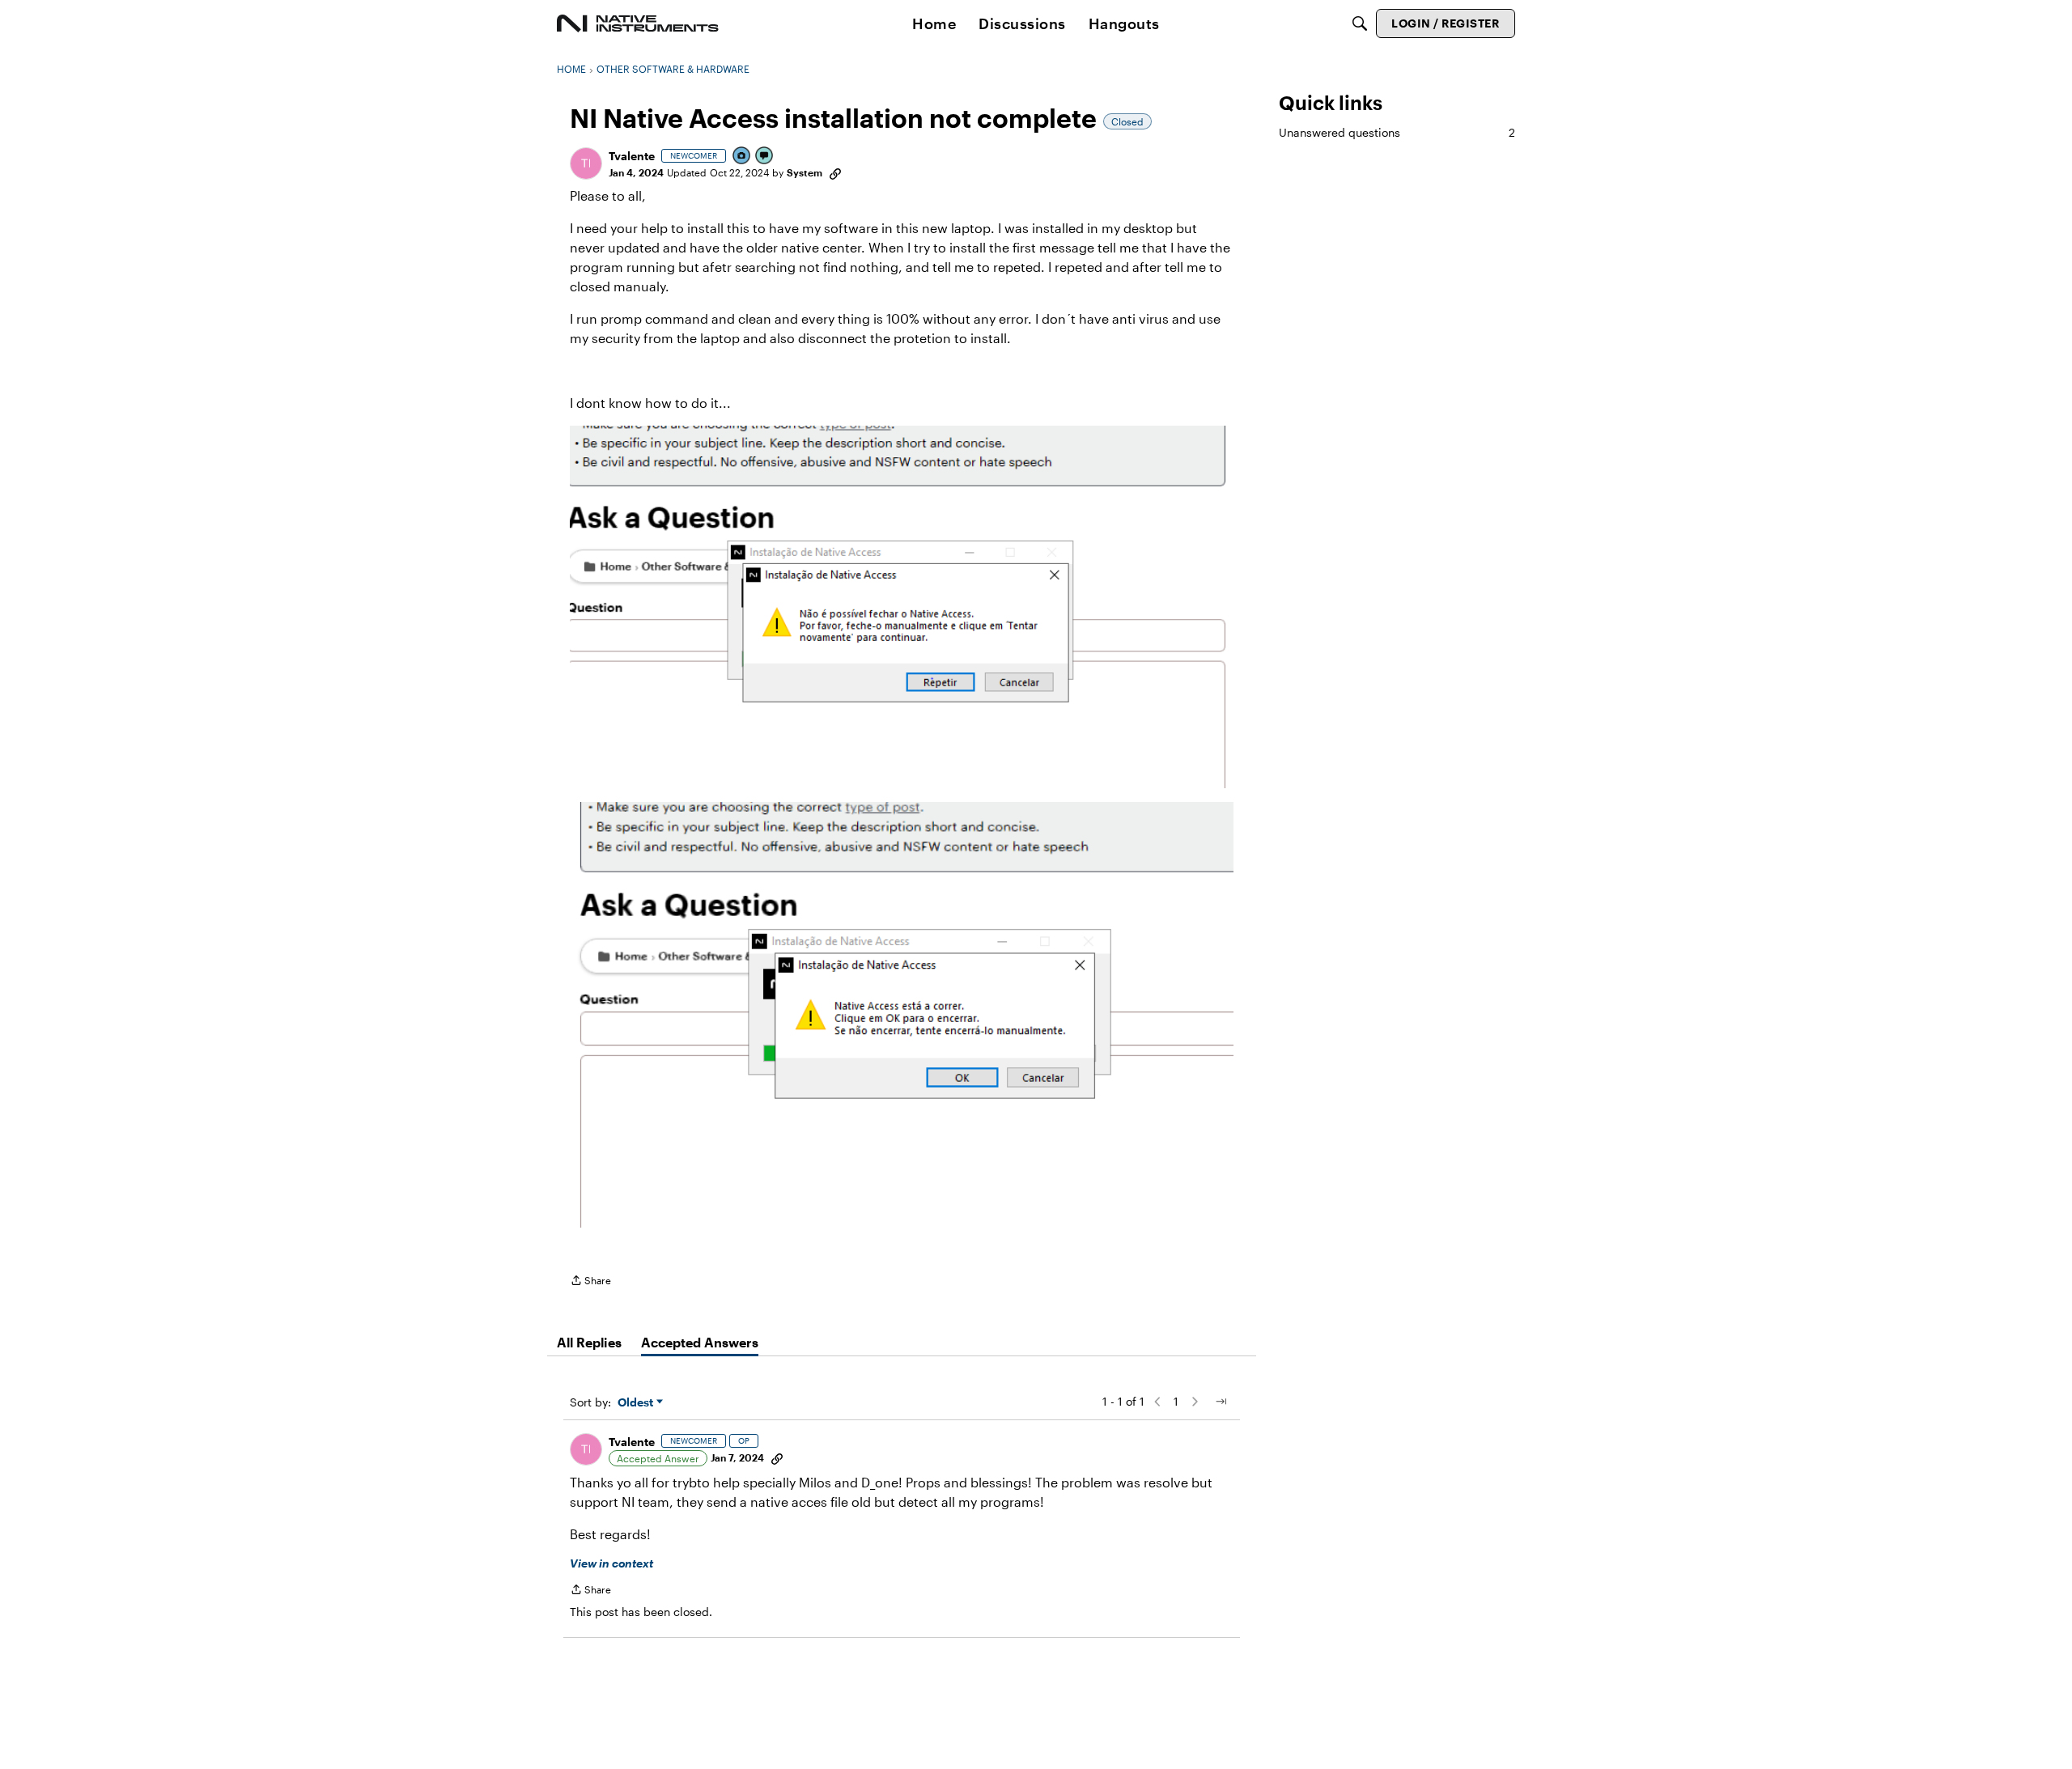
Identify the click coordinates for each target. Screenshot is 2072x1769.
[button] (586, 163)
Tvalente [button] (632, 156)
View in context (611, 1563)
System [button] (805, 172)
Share (590, 1282)
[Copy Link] (835, 172)
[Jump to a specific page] (1221, 1402)
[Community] (638, 23)
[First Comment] (765, 157)
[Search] (1360, 23)
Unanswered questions (1397, 132)
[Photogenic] (742, 157)
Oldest (637, 1403)
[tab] (589, 1343)
